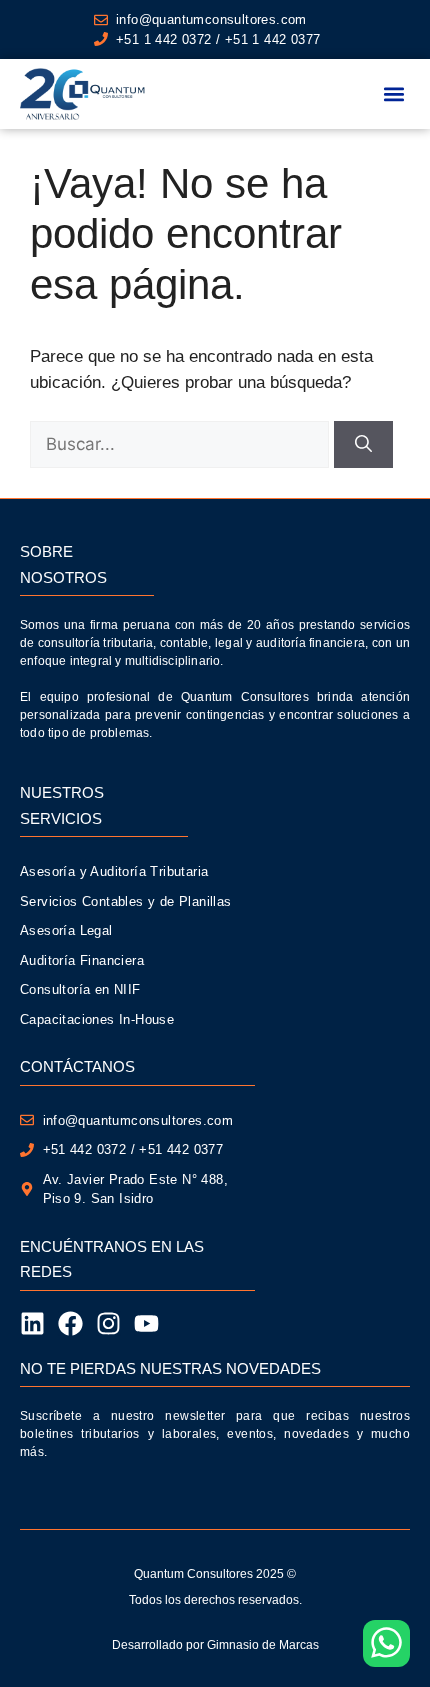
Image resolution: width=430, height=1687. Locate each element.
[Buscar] (363, 445)
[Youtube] (146, 1323)
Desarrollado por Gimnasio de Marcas (215, 1645)
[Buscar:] (182, 444)
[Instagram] (108, 1323)
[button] (393, 94)
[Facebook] (70, 1323)
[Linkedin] (32, 1323)
